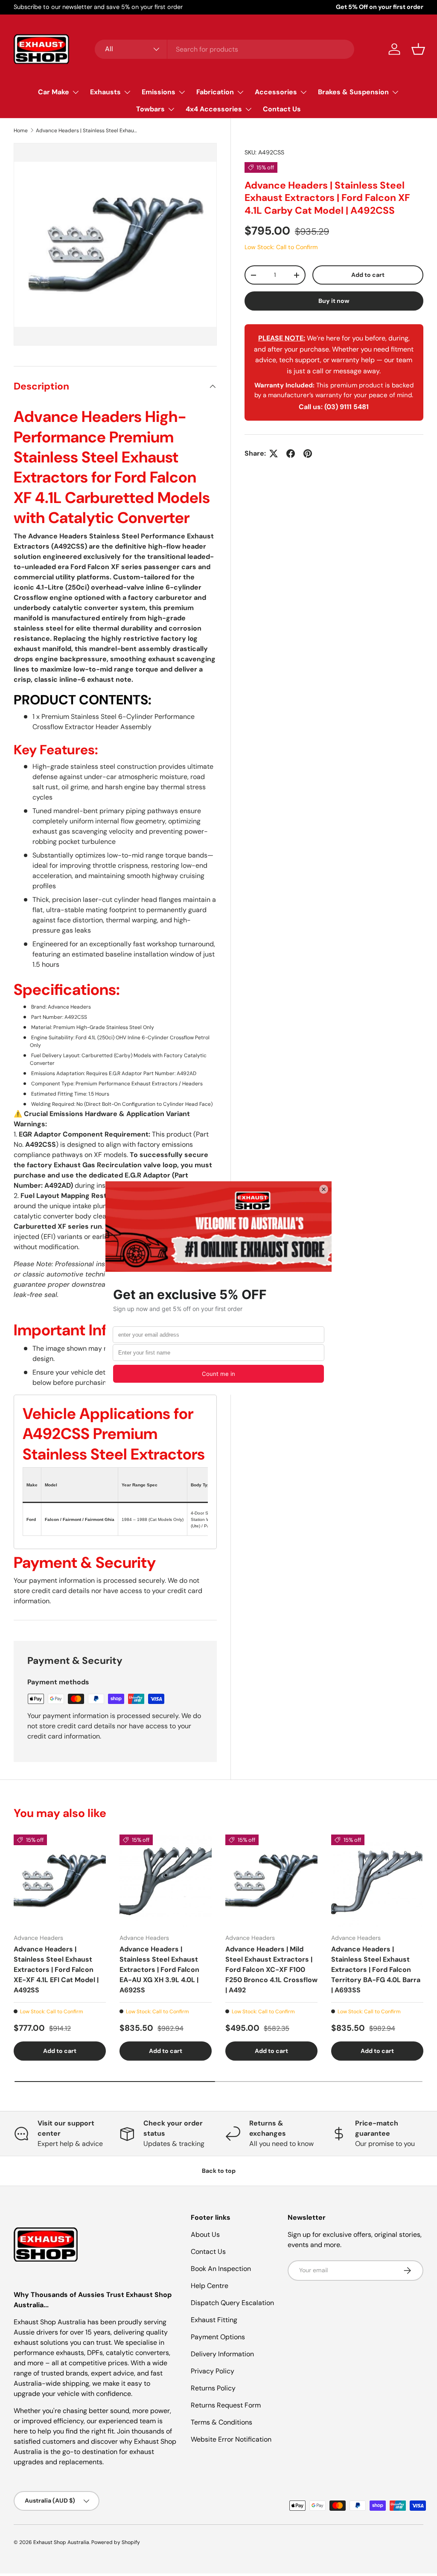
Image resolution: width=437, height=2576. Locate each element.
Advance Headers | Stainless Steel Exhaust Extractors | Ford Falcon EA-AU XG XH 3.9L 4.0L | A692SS (159, 1970)
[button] (418, 49)
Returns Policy (213, 2388)
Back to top (219, 2171)
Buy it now (334, 301)
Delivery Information (222, 2354)
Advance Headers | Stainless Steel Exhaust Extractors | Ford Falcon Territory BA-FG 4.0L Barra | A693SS (376, 1970)
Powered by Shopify (116, 2542)
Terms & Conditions (221, 2422)
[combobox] (225, 49)
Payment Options (218, 2337)
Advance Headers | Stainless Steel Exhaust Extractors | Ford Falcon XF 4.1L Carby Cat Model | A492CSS (87, 131)
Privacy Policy (213, 2371)
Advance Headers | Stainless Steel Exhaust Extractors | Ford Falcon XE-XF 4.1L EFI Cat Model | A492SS (56, 1970)
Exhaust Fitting (214, 2320)
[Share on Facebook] (291, 454)
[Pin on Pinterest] (308, 454)
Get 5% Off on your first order (380, 7)
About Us (205, 2234)
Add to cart (368, 275)
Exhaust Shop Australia (61, 2542)
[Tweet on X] (274, 454)
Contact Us (282, 109)
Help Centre (210, 2286)
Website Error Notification (231, 2439)
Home (21, 131)
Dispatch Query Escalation (232, 2303)
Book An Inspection (221, 2269)
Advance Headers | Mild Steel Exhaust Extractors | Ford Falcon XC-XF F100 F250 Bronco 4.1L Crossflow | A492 (271, 1970)
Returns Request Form (226, 2405)
